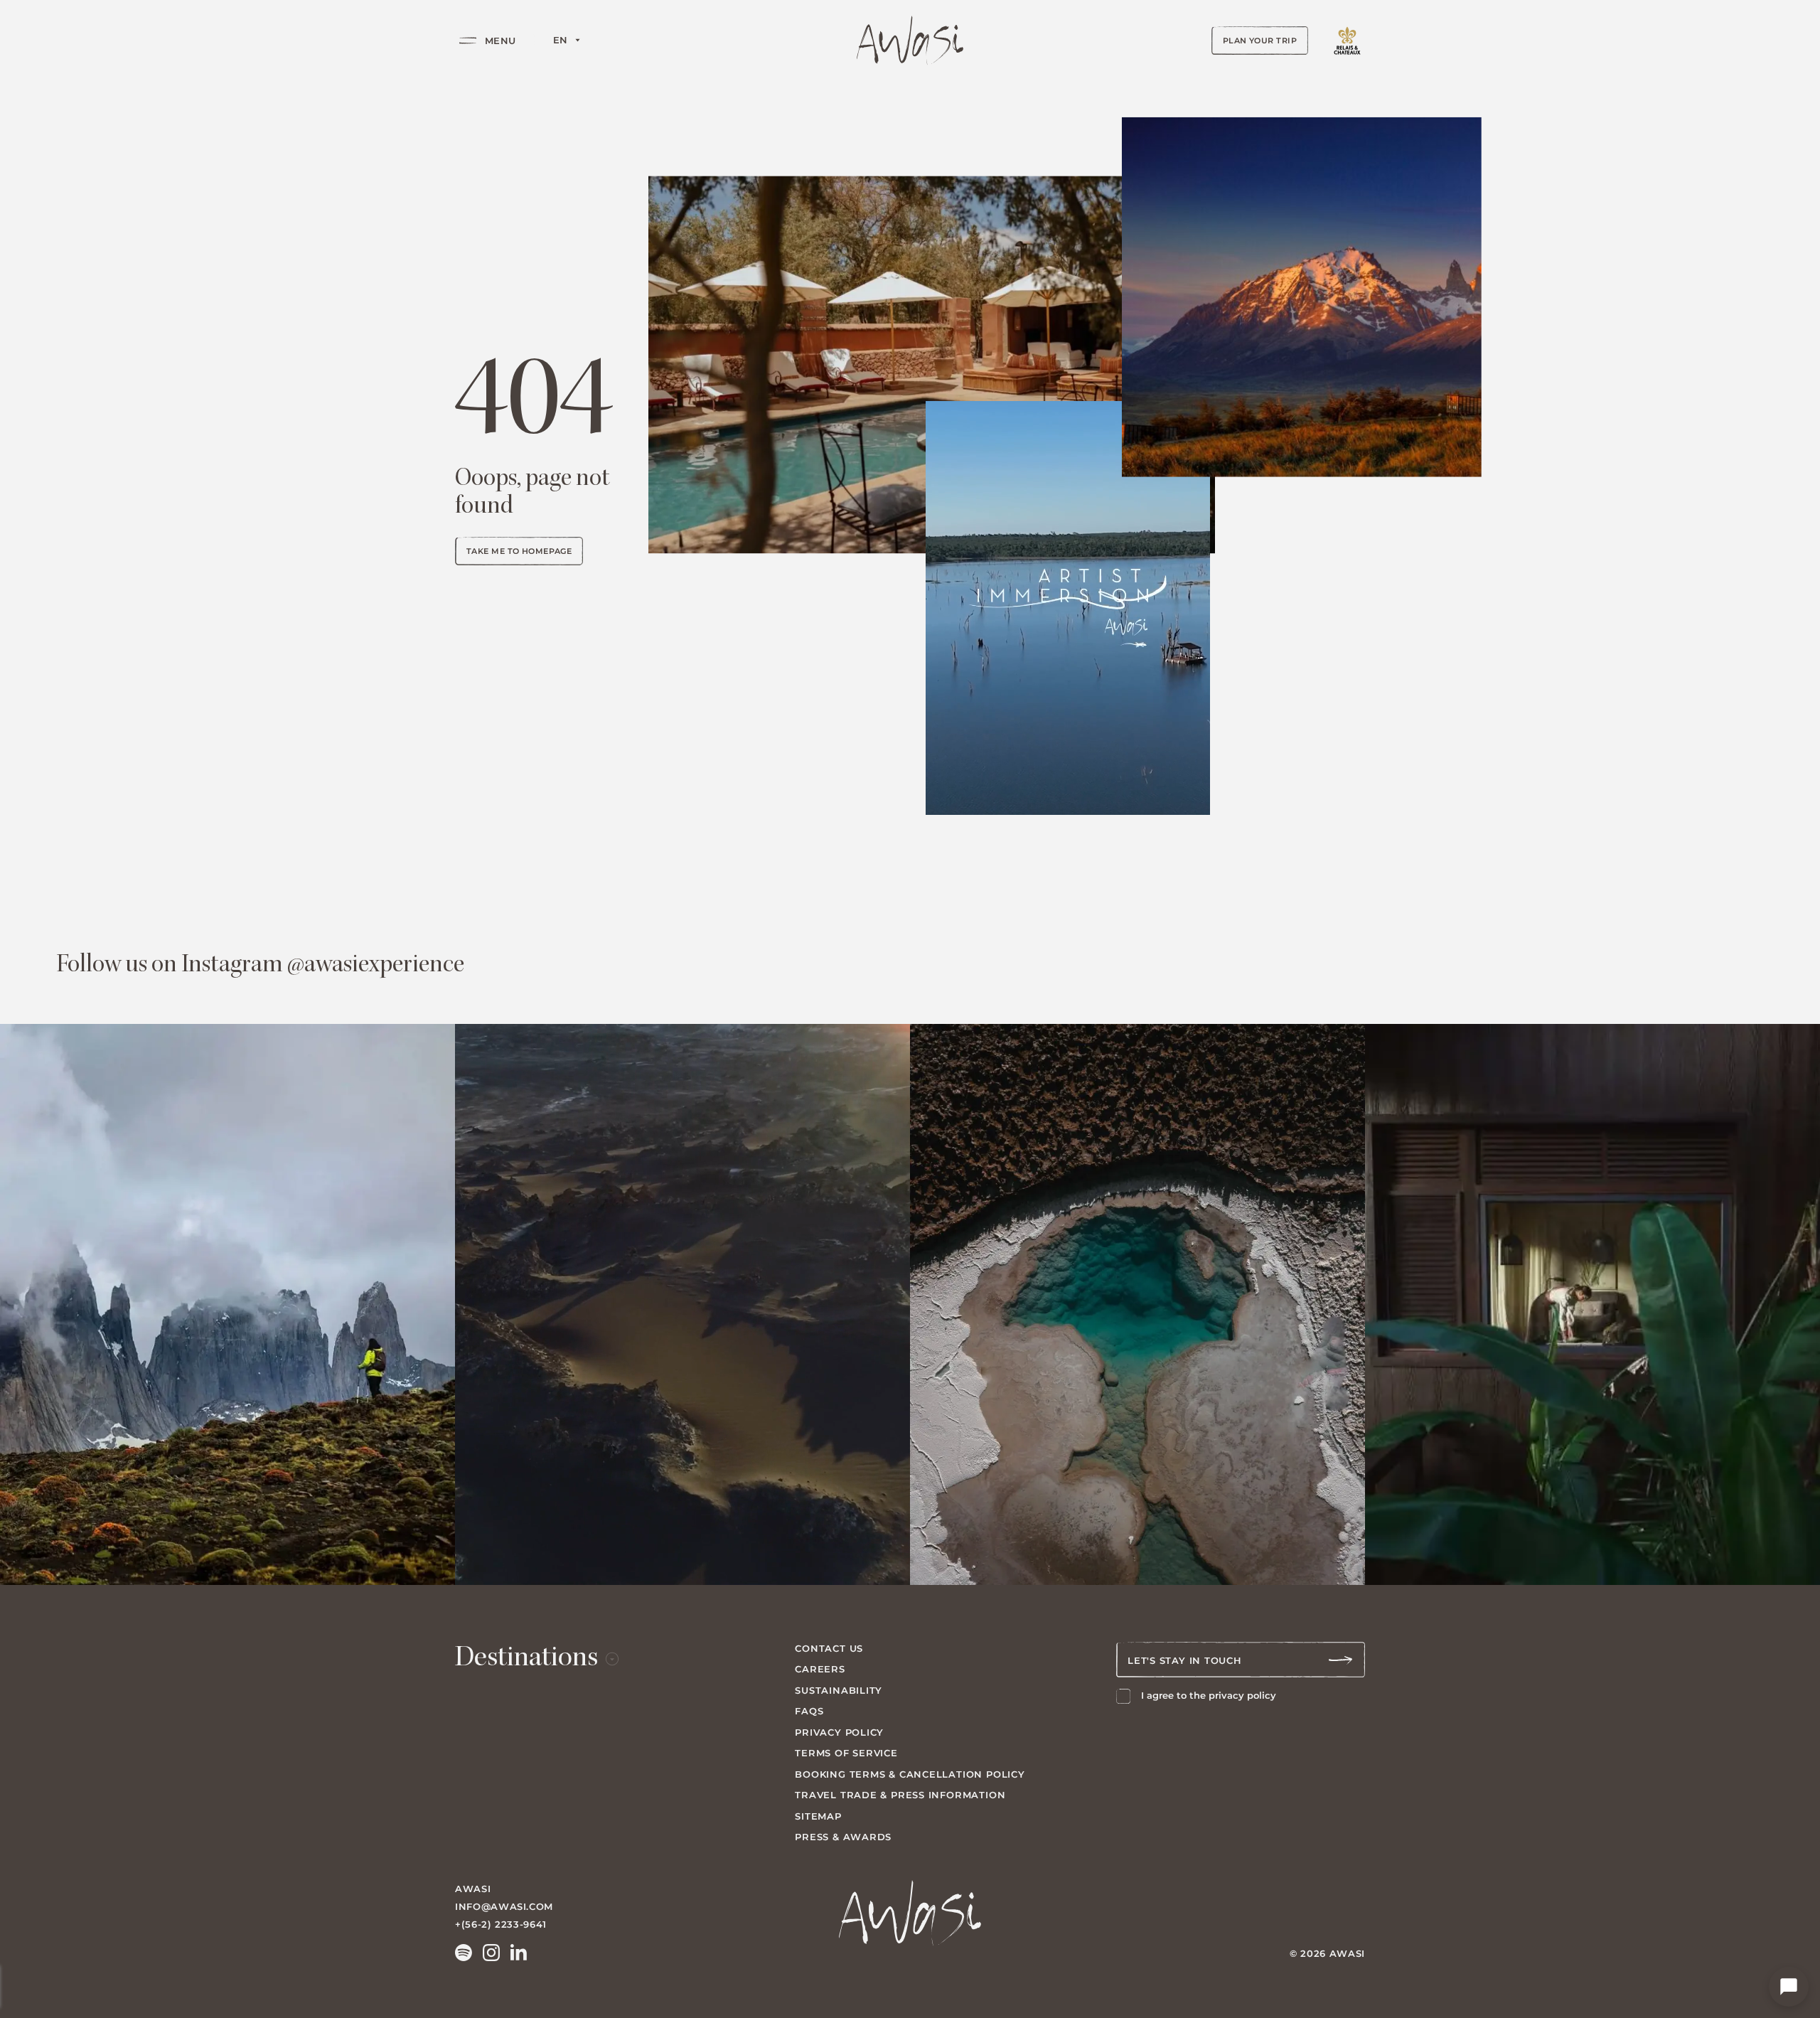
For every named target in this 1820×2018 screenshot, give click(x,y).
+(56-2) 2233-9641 (501, 1924)
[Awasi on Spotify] (464, 1953)
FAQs (809, 1711)
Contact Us (829, 1648)
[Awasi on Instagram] (491, 1953)
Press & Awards (843, 1837)
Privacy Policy (839, 1732)
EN (561, 40)
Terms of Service (846, 1753)
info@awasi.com (504, 1906)
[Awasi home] (910, 41)
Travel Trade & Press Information (900, 1795)
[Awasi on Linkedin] (519, 1953)
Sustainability (839, 1690)
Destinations (526, 1660)
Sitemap (818, 1816)
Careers (820, 1669)
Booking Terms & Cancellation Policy (910, 1774)
